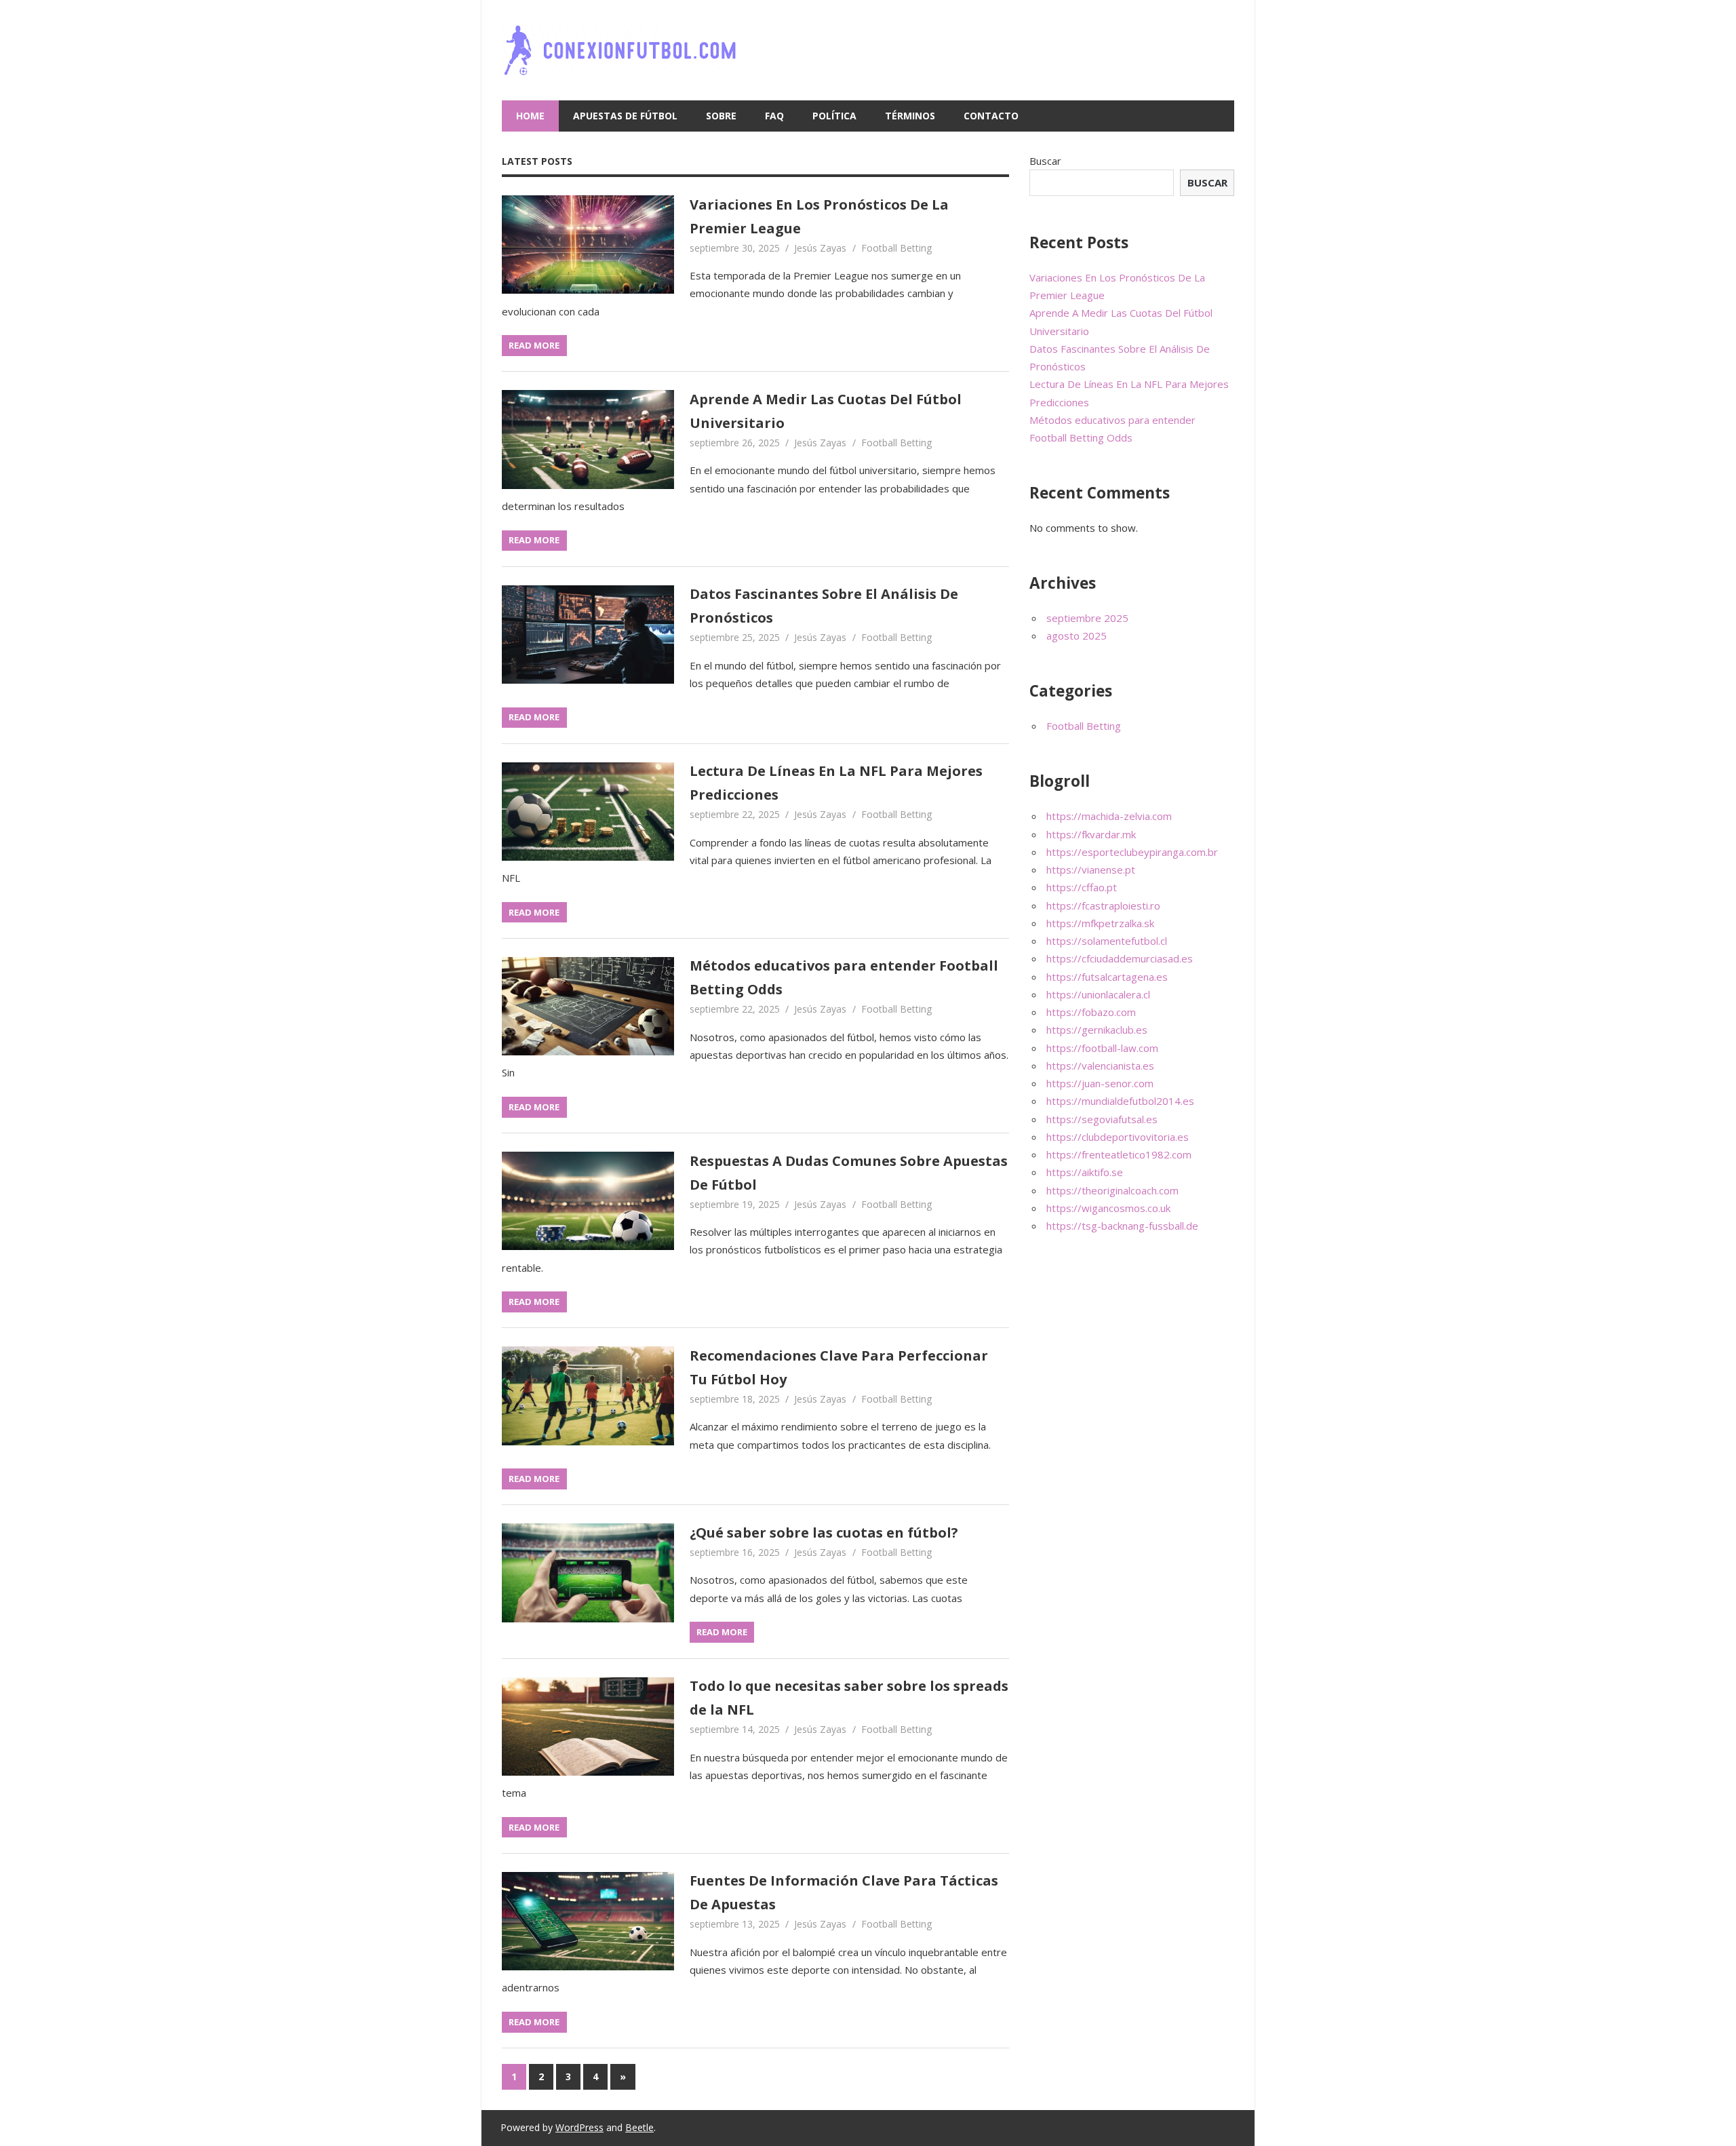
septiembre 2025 (1087, 618)
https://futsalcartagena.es (1107, 977)
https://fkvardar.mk (1091, 834)
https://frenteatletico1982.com (1119, 1154)
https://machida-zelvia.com (1109, 816)
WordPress (579, 2127)
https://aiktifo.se (1085, 1172)
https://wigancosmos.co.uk (1108, 1208)
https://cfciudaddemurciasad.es (1120, 958)
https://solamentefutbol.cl (1107, 941)
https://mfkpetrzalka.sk (1100, 923)
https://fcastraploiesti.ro (1103, 905)
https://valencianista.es (1100, 1066)
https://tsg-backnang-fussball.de (1122, 1226)
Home (530, 116)
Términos (910, 116)
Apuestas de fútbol (625, 116)
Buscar (1045, 161)
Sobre (721, 116)
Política (834, 116)
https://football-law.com (1102, 1048)
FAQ (774, 116)
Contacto (991, 116)
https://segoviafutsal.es (1102, 1119)
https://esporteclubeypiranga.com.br (1132, 852)
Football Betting (896, 248)
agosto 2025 (1077, 636)
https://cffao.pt (1082, 887)
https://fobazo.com (1091, 1012)
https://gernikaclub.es (1097, 1030)
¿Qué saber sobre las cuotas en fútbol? (824, 1533)
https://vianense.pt (1091, 870)
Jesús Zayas (820, 248)
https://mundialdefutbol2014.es (1120, 1101)
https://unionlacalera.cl (1098, 994)
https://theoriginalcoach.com (1112, 1190)
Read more (534, 345)
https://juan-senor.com (1100, 1083)
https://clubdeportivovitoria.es (1118, 1137)
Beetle (639, 2127)
